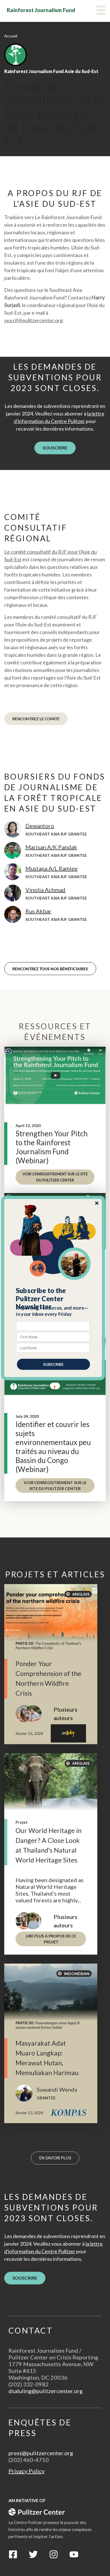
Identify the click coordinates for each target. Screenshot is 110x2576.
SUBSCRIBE (53, 1364)
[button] (53, 1299)
